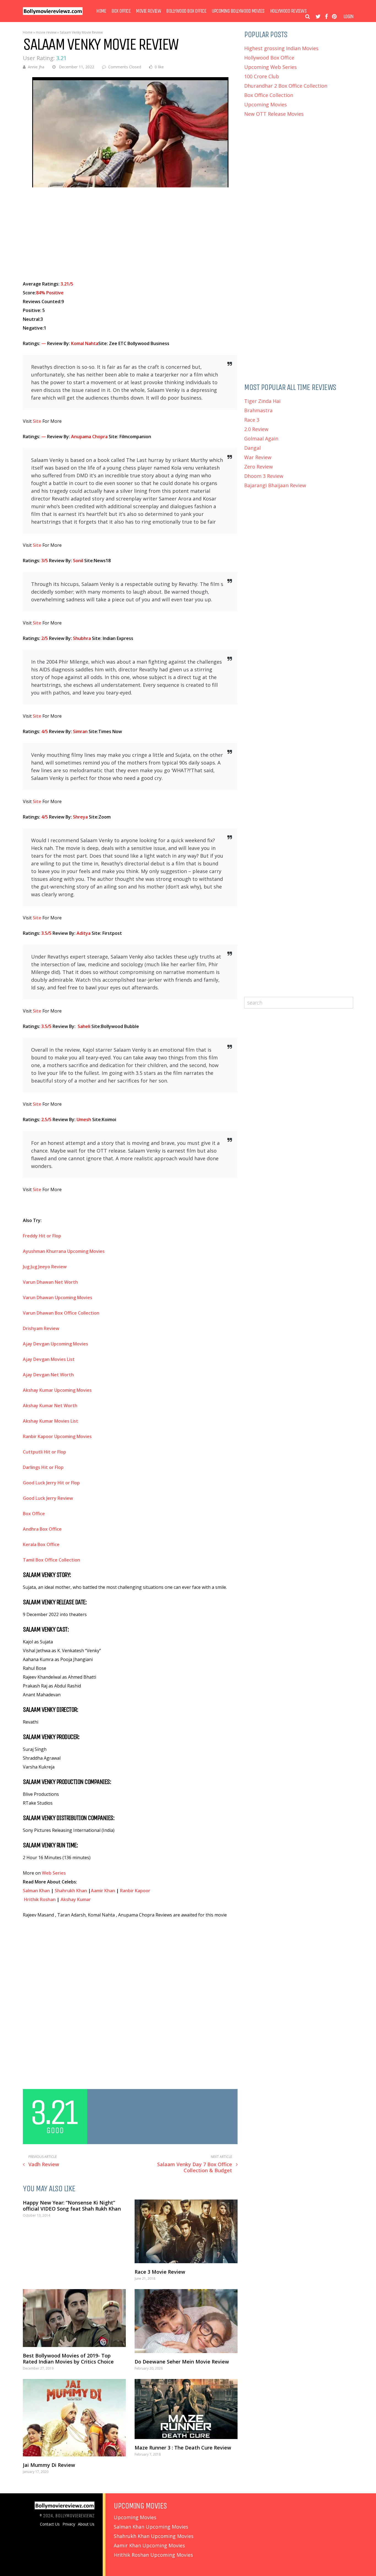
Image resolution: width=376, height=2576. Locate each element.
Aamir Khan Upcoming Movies (149, 2545)
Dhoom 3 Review (264, 476)
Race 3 (252, 420)
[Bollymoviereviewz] (53, 14)
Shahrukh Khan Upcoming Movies (154, 2536)
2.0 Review (256, 429)
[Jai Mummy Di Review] (74, 2418)
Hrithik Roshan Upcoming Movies (153, 2555)
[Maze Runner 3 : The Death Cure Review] (186, 2409)
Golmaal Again (261, 438)
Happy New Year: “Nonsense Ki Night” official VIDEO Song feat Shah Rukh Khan (72, 2206)
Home (101, 11)
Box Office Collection (269, 95)
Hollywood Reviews (288, 11)
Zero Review (258, 467)
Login (348, 17)
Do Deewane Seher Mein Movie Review (182, 2362)
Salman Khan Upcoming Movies (151, 2527)
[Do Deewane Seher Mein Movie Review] (186, 2321)
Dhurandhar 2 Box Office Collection (286, 86)
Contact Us (50, 2524)
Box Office (121, 11)
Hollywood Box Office (269, 58)
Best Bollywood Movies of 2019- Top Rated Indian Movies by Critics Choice (68, 2359)
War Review (258, 457)
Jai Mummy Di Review (49, 2465)
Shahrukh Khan (71, 1891)
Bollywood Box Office (186, 11)
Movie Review (148, 11)
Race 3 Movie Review (160, 2272)
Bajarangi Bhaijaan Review (275, 485)
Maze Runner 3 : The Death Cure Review (183, 2448)
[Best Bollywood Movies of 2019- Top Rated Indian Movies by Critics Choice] (74, 2318)
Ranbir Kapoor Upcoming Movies (57, 1436)
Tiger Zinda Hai (262, 401)
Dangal (252, 448)
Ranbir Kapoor (135, 1891)
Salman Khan (36, 1891)
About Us (86, 2524)
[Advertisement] (130, 234)
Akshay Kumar (76, 1899)
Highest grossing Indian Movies (281, 48)
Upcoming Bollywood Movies (238, 11)
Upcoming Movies (265, 104)
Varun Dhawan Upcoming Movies (58, 1298)
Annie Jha (36, 67)
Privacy (69, 2524)
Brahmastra (258, 410)
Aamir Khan (103, 1891)
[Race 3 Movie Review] (186, 2231)
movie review (46, 32)
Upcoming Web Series (270, 67)
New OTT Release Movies (274, 114)
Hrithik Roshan (40, 1899)
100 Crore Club (262, 76)
